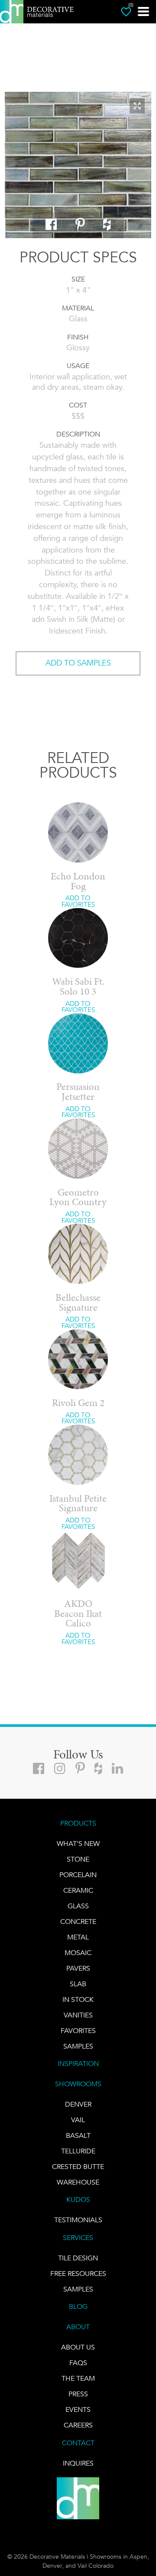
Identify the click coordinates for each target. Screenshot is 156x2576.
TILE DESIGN (78, 2258)
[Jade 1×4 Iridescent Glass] (78, 166)
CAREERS (78, 2425)
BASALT (78, 2135)
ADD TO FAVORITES (78, 901)
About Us (78, 2347)
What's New (78, 1844)
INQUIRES (78, 2463)
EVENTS (78, 2410)
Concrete (78, 1921)
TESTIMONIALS (78, 2220)
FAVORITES (78, 2031)
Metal (78, 1937)
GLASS (78, 1906)
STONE (78, 1859)
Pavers (78, 1968)
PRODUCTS (78, 1823)
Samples (78, 2046)
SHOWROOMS (78, 2084)
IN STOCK (78, 1999)
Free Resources (78, 2274)
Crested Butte (78, 2167)
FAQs (78, 2363)
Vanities (78, 2015)
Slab (78, 1984)
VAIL (78, 2120)
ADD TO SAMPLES (78, 663)
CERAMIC (78, 1890)
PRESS (78, 2394)
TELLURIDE (78, 2151)
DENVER (78, 2104)
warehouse (78, 2182)
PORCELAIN (78, 1875)
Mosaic (78, 1953)
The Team (78, 2378)
